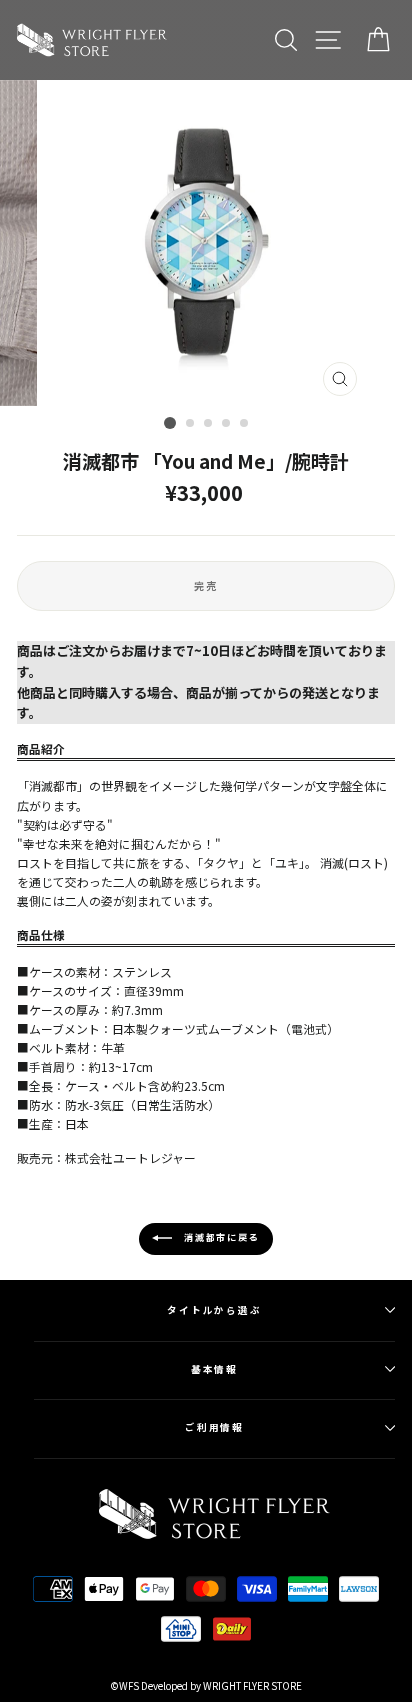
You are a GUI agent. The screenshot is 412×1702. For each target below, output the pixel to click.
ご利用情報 (215, 1427)
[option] (206, 243)
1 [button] (170, 423)
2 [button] (191, 424)
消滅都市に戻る (219, 1237)
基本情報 (215, 1369)
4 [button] (227, 424)
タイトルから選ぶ (214, 1310)
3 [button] (209, 424)
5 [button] (245, 424)
